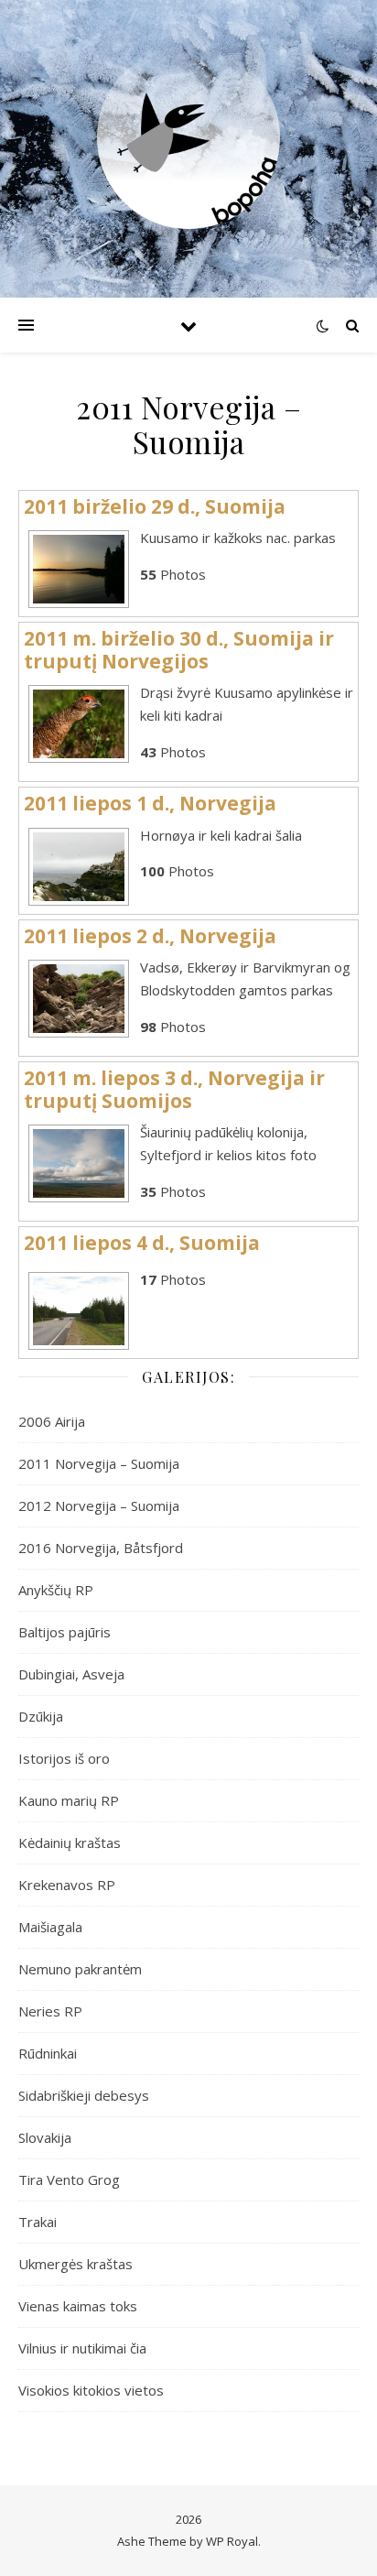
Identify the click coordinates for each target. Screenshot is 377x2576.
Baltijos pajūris (65, 1632)
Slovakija (45, 2137)
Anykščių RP (56, 1590)
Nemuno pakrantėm (80, 1969)
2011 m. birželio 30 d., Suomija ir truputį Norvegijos (179, 650)
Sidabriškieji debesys (84, 2095)
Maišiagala (50, 1927)
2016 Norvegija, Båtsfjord (101, 1548)
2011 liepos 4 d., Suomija (142, 1243)
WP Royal (232, 2541)
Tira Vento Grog (69, 2179)
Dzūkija (41, 1716)
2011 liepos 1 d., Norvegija (150, 803)
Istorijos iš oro (64, 1758)
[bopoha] (188, 137)
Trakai (38, 2222)
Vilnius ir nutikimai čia (82, 2348)
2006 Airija (52, 1421)
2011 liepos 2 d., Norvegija (150, 936)
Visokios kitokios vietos (91, 2390)
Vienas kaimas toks (78, 2306)
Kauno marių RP (69, 1800)
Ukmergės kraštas (75, 2264)
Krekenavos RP (67, 1885)
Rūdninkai (48, 2053)
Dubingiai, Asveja (71, 1674)
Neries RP (50, 2011)
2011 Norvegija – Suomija (99, 1463)
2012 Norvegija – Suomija (99, 1505)
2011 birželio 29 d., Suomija (155, 506)
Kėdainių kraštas (70, 1842)
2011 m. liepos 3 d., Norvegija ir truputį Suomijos (174, 1089)
